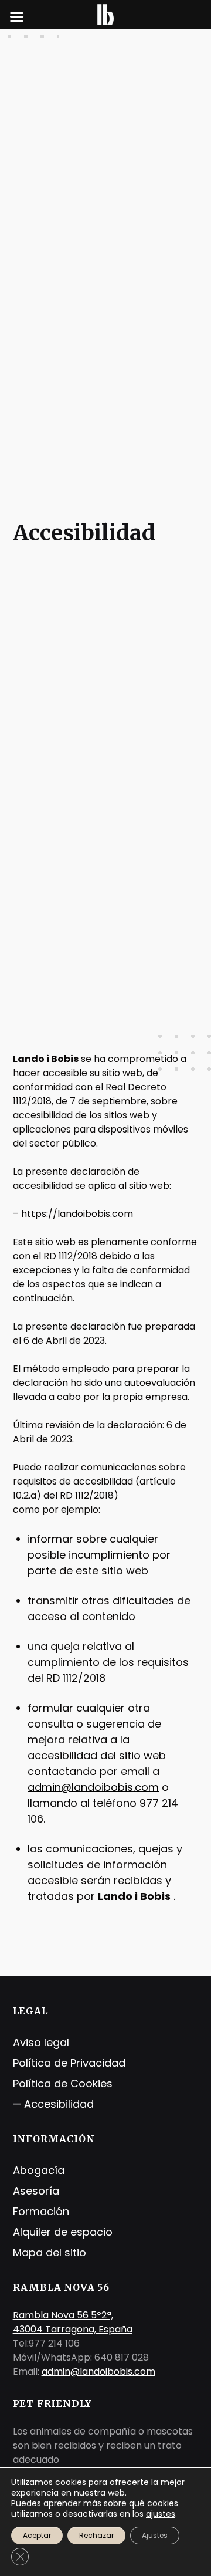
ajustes (161, 2514)
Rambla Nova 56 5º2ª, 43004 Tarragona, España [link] (73, 2322)
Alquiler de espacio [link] (63, 2232)
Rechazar (96, 2535)
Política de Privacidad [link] (69, 2063)
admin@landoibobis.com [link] (93, 1787)
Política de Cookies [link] (63, 2083)
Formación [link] (41, 2211)
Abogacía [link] (39, 2170)
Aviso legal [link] (41, 2042)
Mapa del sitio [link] (50, 2252)
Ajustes (155, 2535)
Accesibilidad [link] (59, 2104)
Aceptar (37, 2535)
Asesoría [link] (36, 2191)
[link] (105, 14)
